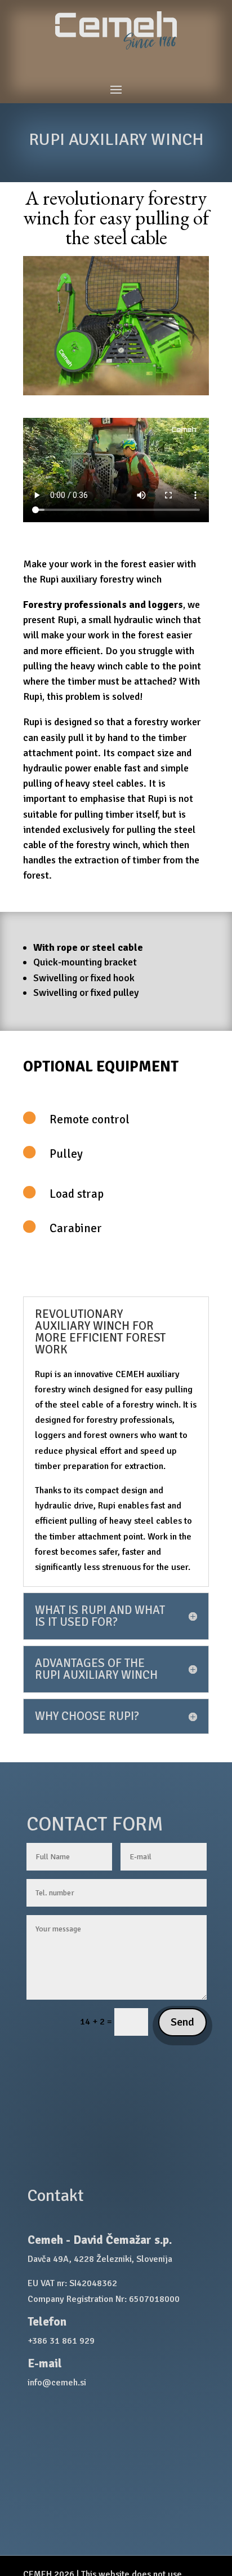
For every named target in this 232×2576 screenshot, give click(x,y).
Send (182, 2022)
